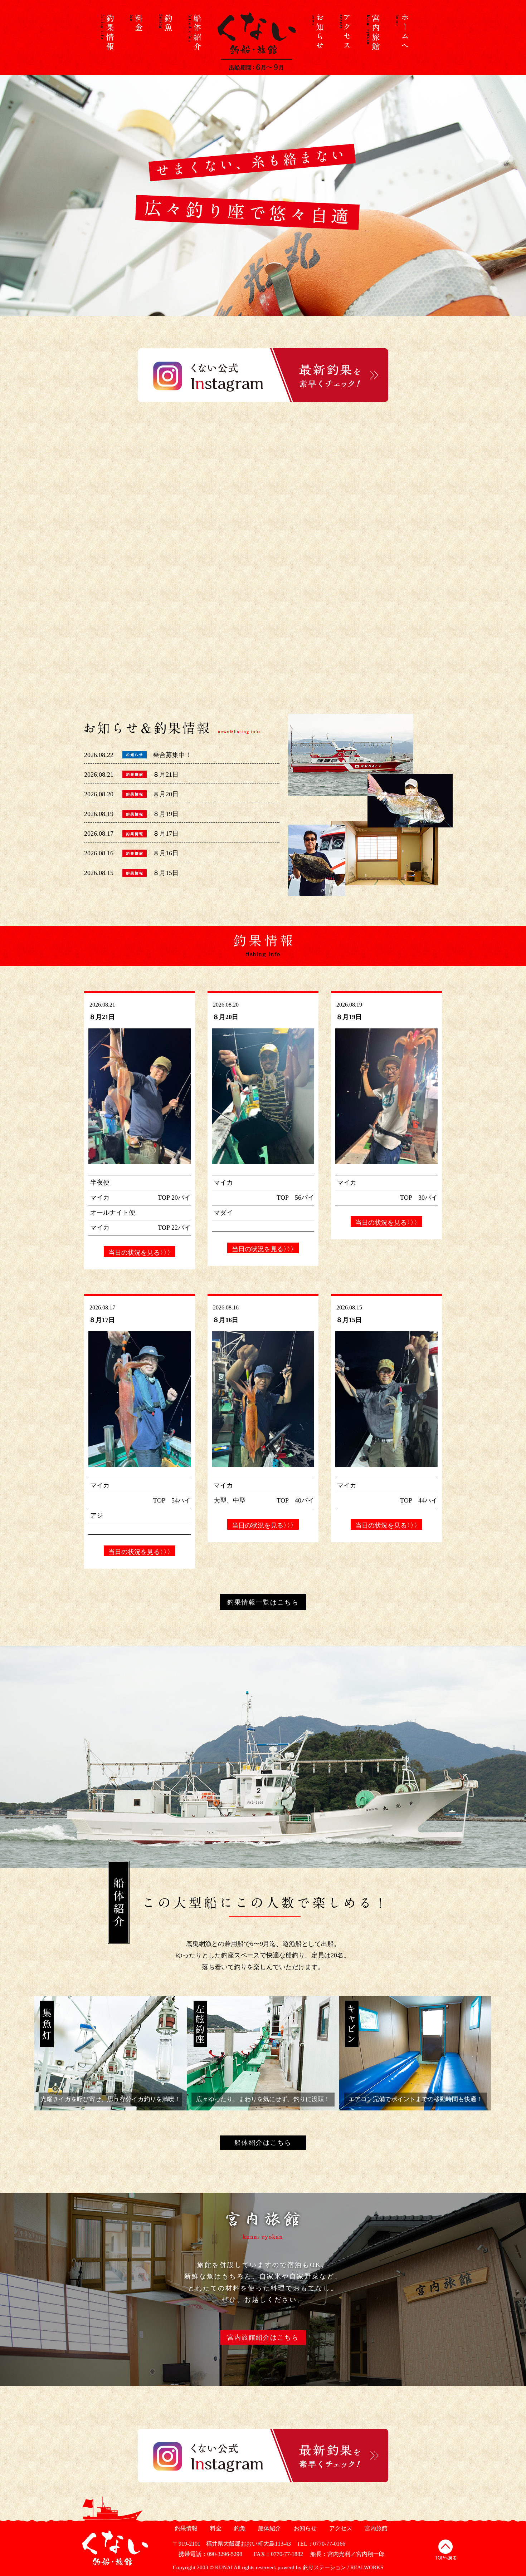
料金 (215, 2528)
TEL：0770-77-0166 (321, 2544)
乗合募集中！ (172, 755)
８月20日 (166, 794)
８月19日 (166, 814)
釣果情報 (185, 2528)
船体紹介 (269, 2528)
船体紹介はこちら (263, 2143)
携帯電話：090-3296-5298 (208, 2554)
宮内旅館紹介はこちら (263, 2337)
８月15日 (166, 873)
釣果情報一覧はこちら (263, 1602)
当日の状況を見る (140, 1253)
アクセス (340, 2528)
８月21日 (166, 775)
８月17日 (166, 834)
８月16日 (166, 853)
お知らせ (304, 2528)
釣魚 (239, 2528)
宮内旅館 (375, 2528)
